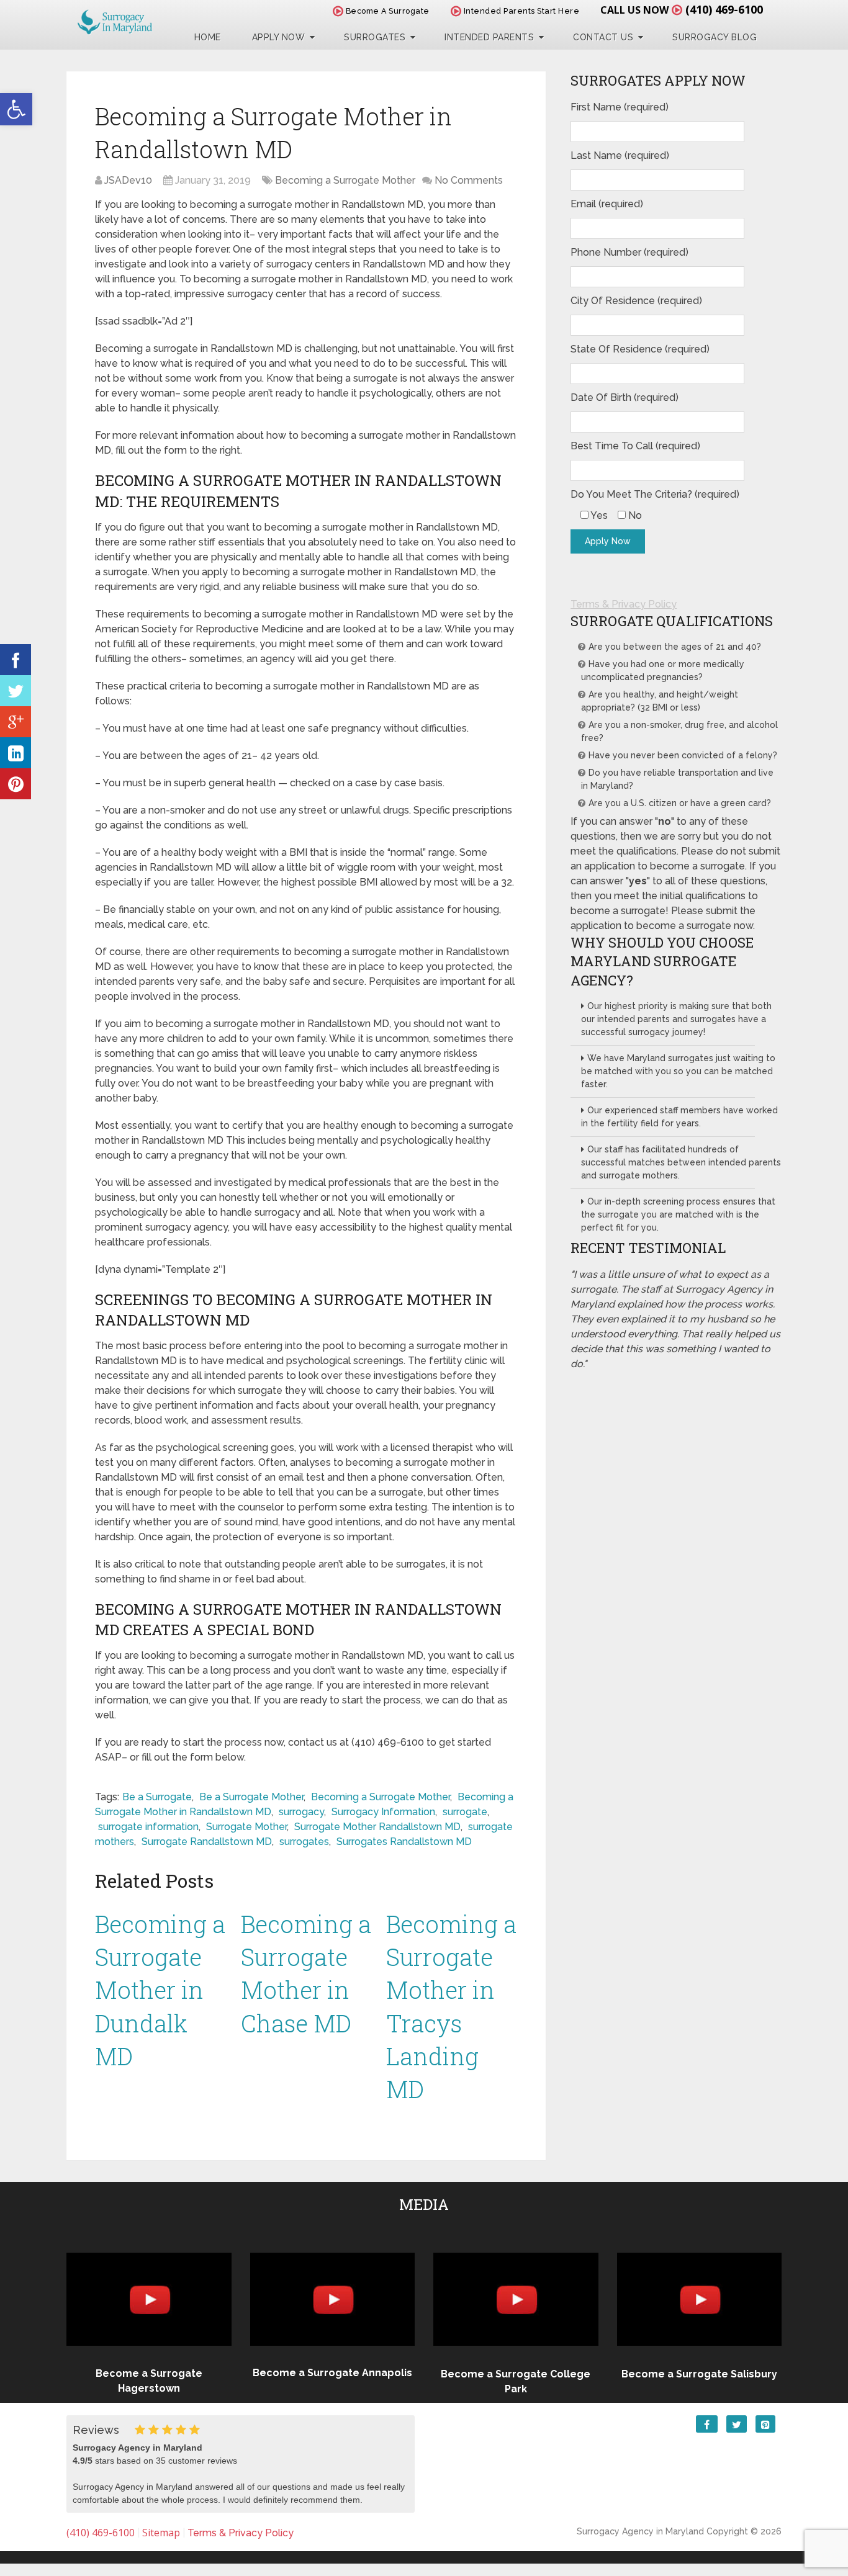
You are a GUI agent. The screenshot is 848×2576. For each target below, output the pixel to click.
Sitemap (161, 2533)
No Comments (469, 180)
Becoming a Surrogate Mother (345, 180)
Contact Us (603, 37)
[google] (16, 722)
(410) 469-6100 (724, 9)
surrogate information (148, 1827)
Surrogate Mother (246, 1827)
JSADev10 (128, 180)
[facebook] (16, 660)
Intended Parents (489, 37)
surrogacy (301, 1812)
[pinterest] (16, 784)
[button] (16, 109)
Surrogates (375, 37)
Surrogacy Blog (715, 37)
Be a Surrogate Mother (251, 1797)
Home (208, 37)
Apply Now (279, 37)
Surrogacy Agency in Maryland (640, 2531)
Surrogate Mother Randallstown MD (377, 1827)
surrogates (304, 1842)
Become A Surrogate (386, 11)
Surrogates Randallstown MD (404, 1842)
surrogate (465, 1812)
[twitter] (16, 691)
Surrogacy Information (383, 1812)
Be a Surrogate (157, 1797)
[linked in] (16, 753)
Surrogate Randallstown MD (207, 1842)
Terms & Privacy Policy (624, 604)
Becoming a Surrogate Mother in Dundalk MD (160, 1990)
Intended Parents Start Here (520, 11)
